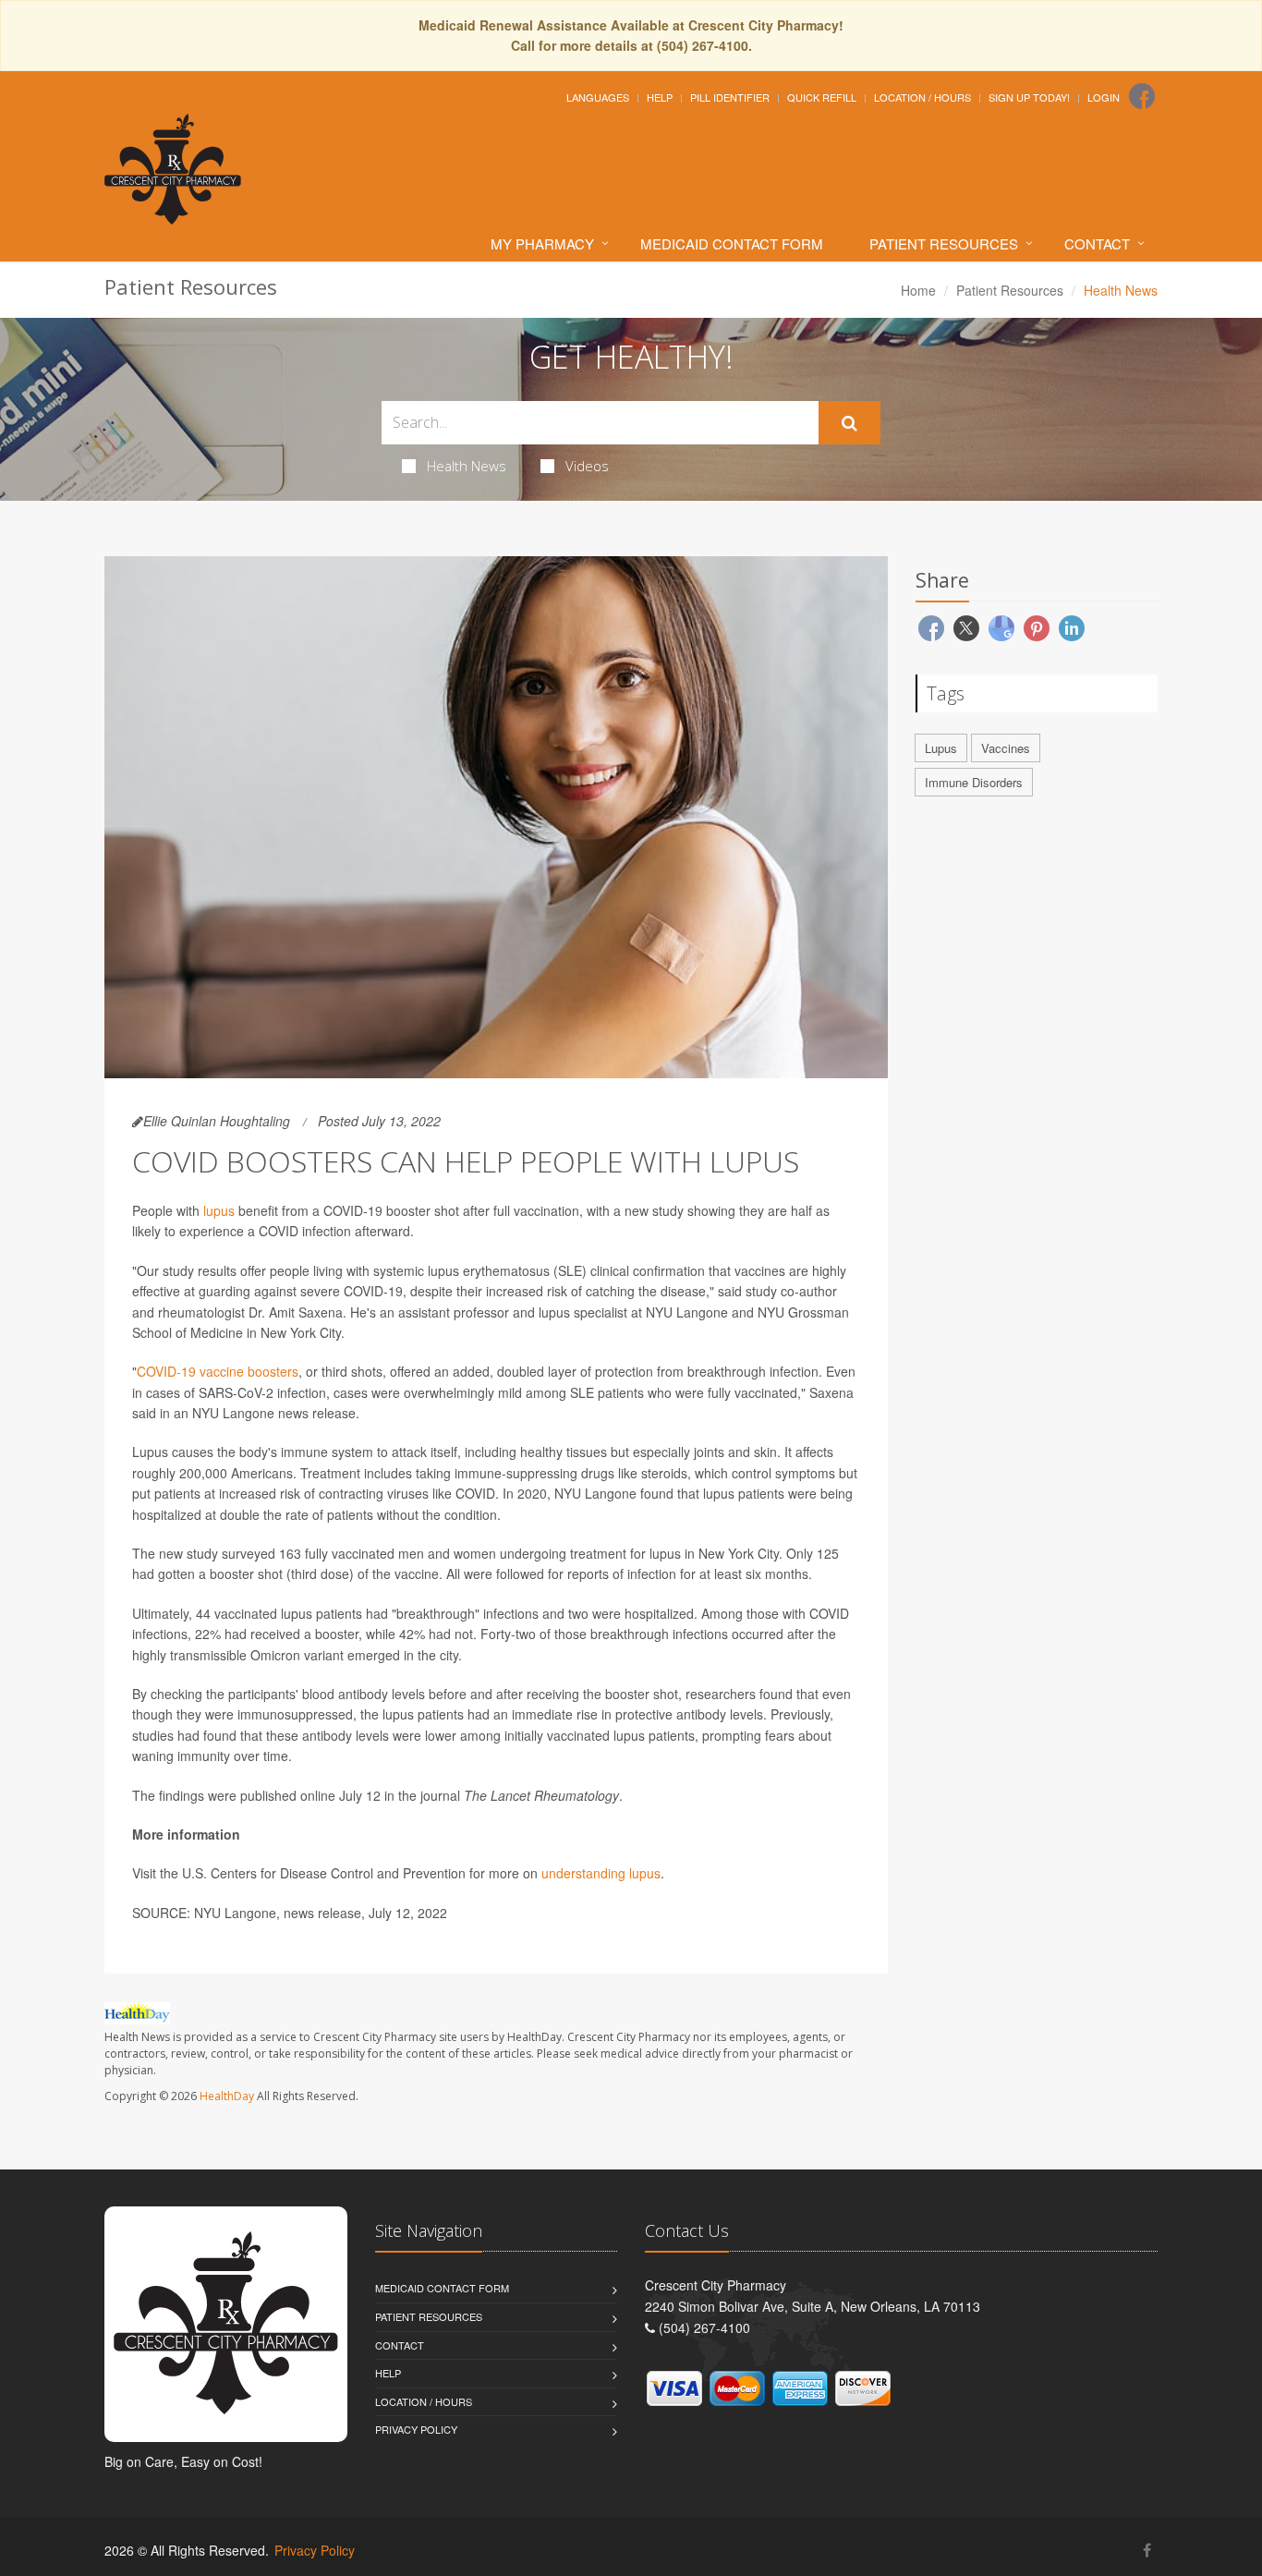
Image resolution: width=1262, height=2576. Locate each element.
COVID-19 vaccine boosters (218, 1371)
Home (918, 290)
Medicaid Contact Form (732, 243)
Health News (467, 466)
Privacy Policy (416, 2429)
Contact (1097, 243)
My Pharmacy (542, 243)
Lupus (941, 748)
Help (660, 97)
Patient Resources (944, 243)
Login (1104, 97)
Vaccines (1006, 748)
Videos (587, 466)
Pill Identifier (730, 97)
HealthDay (227, 2096)
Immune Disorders (974, 782)
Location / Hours (922, 97)
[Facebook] (1142, 96)
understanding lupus (601, 1873)
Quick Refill (822, 97)
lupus (219, 1210)
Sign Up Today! (1029, 97)
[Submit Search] (849, 423)
